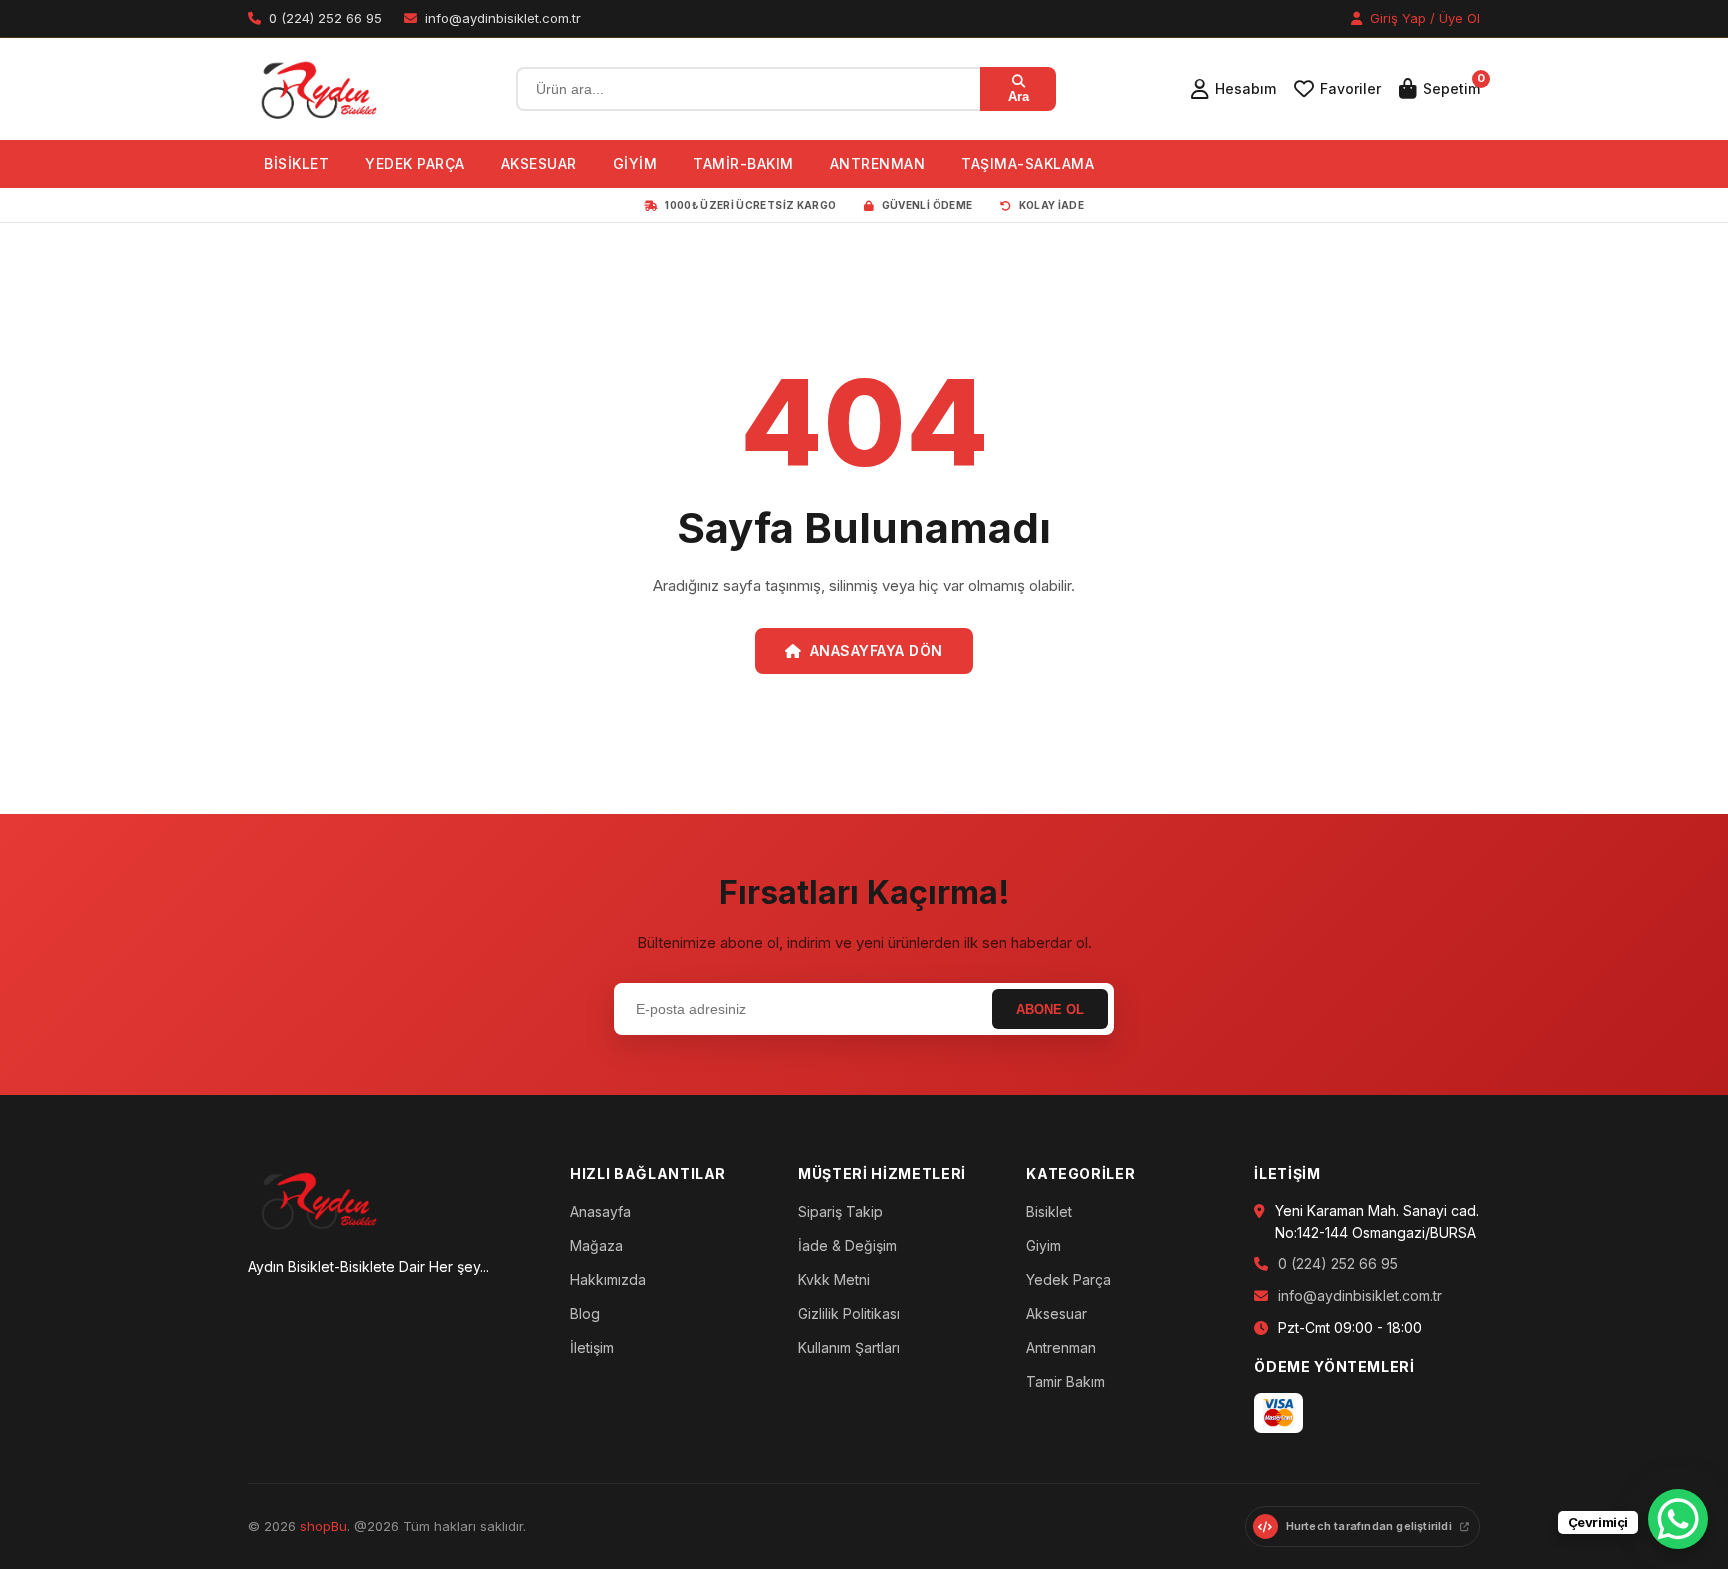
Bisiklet (1049, 1211)
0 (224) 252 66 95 (1338, 1263)
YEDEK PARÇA (415, 163)
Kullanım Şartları (849, 1347)
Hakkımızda (608, 1279)
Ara (1018, 96)
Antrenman (1061, 1347)
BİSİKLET (296, 163)
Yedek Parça (1068, 1279)
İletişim (592, 1347)
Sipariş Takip (840, 1211)
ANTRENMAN (878, 163)
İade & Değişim (847, 1245)
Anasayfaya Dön (876, 650)
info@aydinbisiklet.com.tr (1360, 1295)
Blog (585, 1313)
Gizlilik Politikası (849, 1313)
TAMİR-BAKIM (743, 163)
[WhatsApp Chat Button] (1678, 1519)
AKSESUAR (539, 163)
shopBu (323, 1526)
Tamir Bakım (1065, 1381)
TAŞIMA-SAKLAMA (1027, 163)
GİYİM (635, 163)
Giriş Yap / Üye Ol (1423, 18)
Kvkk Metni (834, 1279)
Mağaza (596, 1245)
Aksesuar (1056, 1313)
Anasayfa (600, 1211)
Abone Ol (1050, 1009)
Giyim (1043, 1245)
